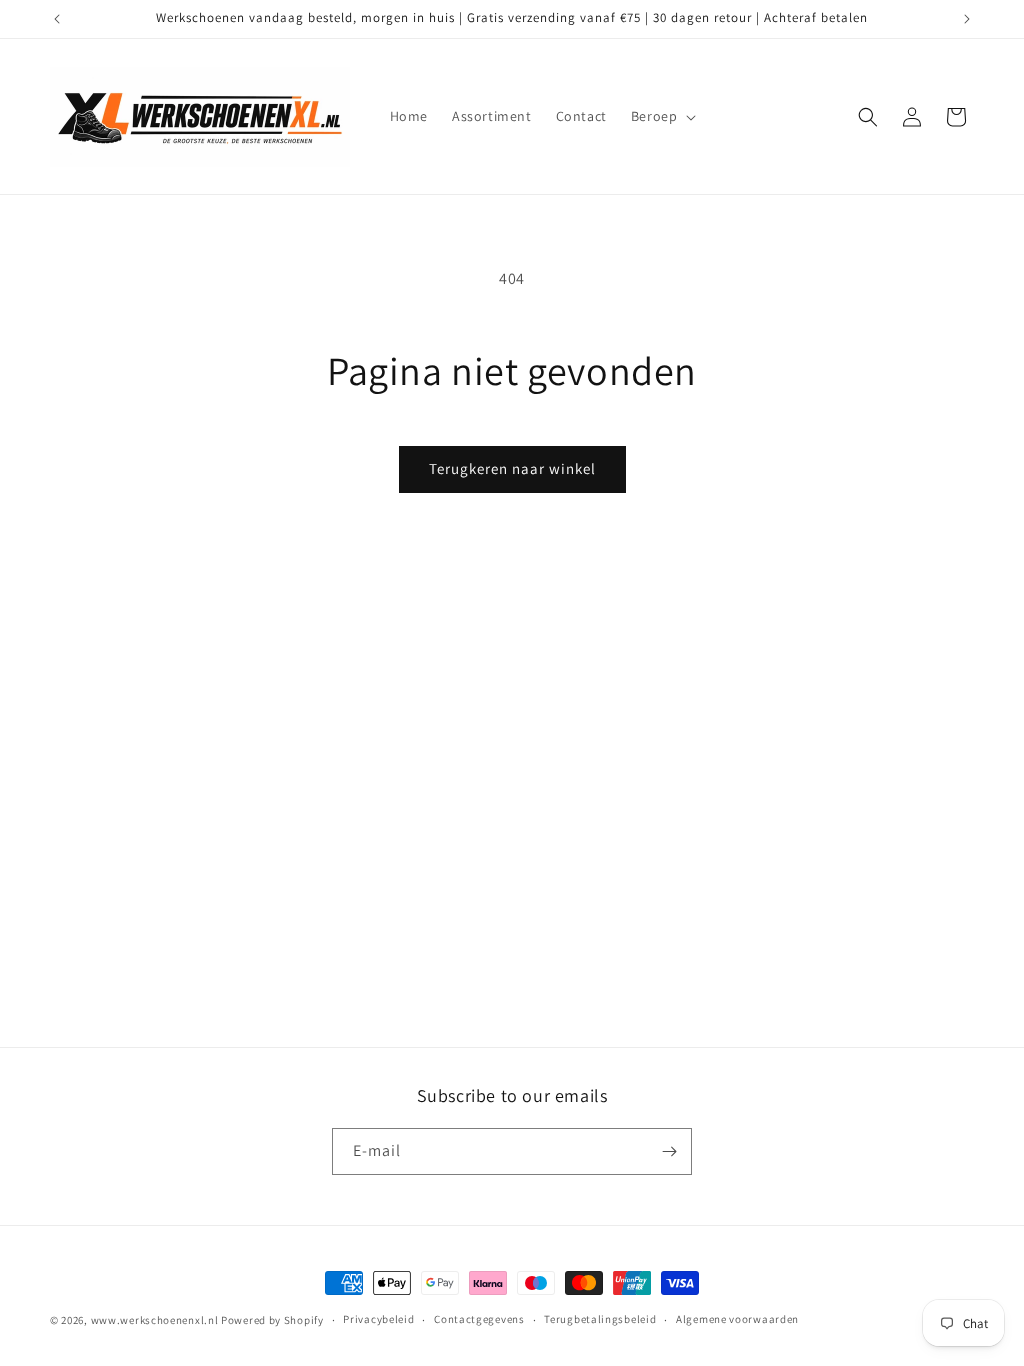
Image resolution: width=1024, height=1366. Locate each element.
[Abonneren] (669, 1151)
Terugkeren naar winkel (512, 468)
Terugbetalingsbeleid (600, 1319)
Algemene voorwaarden (737, 1319)
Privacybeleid (378, 1319)
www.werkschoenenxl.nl (155, 1320)
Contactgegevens (479, 1319)
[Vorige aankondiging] (57, 19)
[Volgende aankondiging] (967, 19)
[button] (662, 116)
